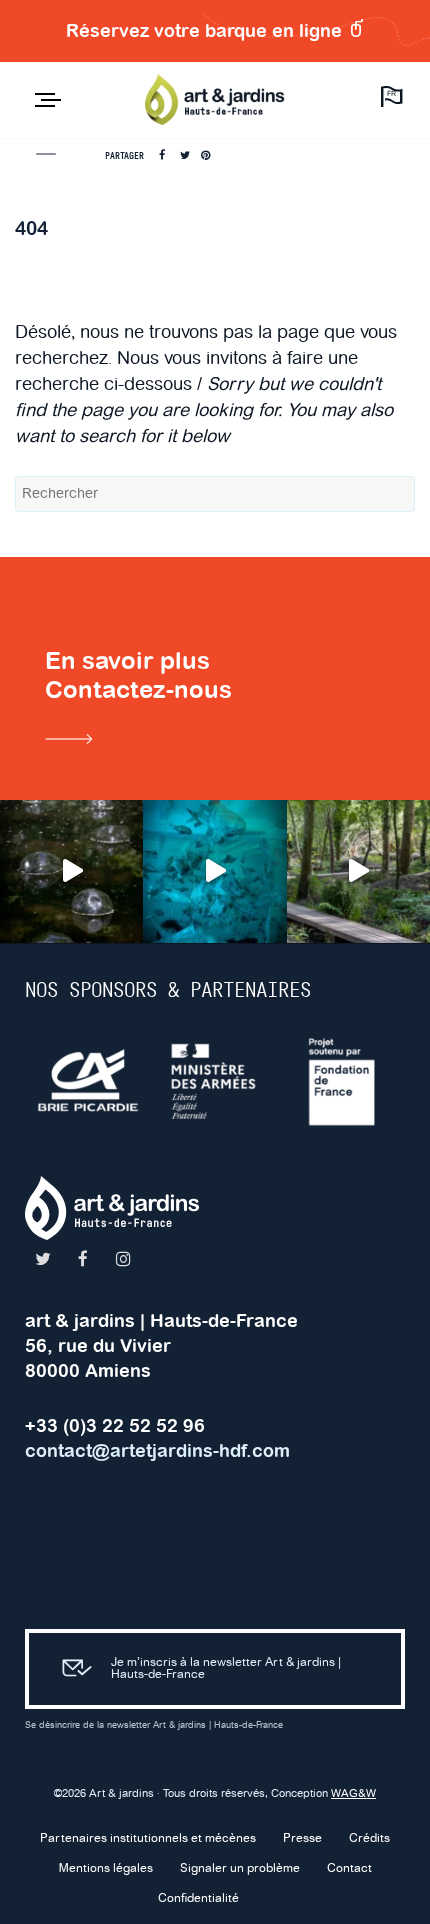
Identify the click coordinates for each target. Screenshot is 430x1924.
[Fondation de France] (342, 1081)
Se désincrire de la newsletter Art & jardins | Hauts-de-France (154, 1725)
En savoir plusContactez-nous (138, 675)
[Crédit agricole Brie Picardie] (88, 1081)
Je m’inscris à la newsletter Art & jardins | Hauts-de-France (226, 1668)
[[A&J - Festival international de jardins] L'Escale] (71, 871)
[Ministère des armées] (215, 1081)
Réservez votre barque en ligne (206, 30)
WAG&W (353, 1794)
